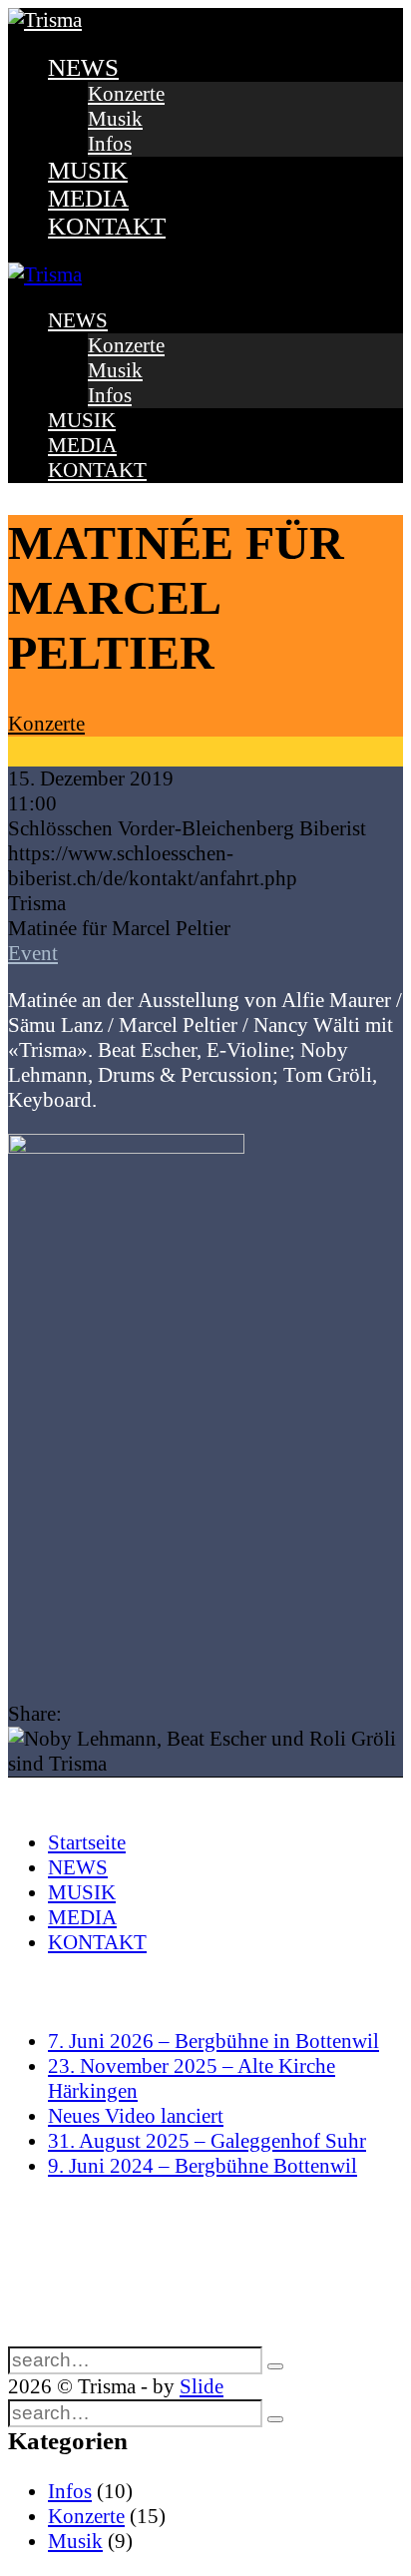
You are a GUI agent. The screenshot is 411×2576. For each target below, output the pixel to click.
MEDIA (88, 198)
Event (33, 953)
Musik (115, 119)
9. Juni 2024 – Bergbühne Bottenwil (203, 2166)
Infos (110, 144)
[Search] (275, 2366)
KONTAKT (107, 226)
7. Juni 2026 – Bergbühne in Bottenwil (213, 2041)
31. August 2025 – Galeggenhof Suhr (207, 2141)
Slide (202, 2386)
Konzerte (126, 94)
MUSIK (88, 170)
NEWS (83, 67)
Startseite (87, 1842)
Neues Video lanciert (136, 2116)
